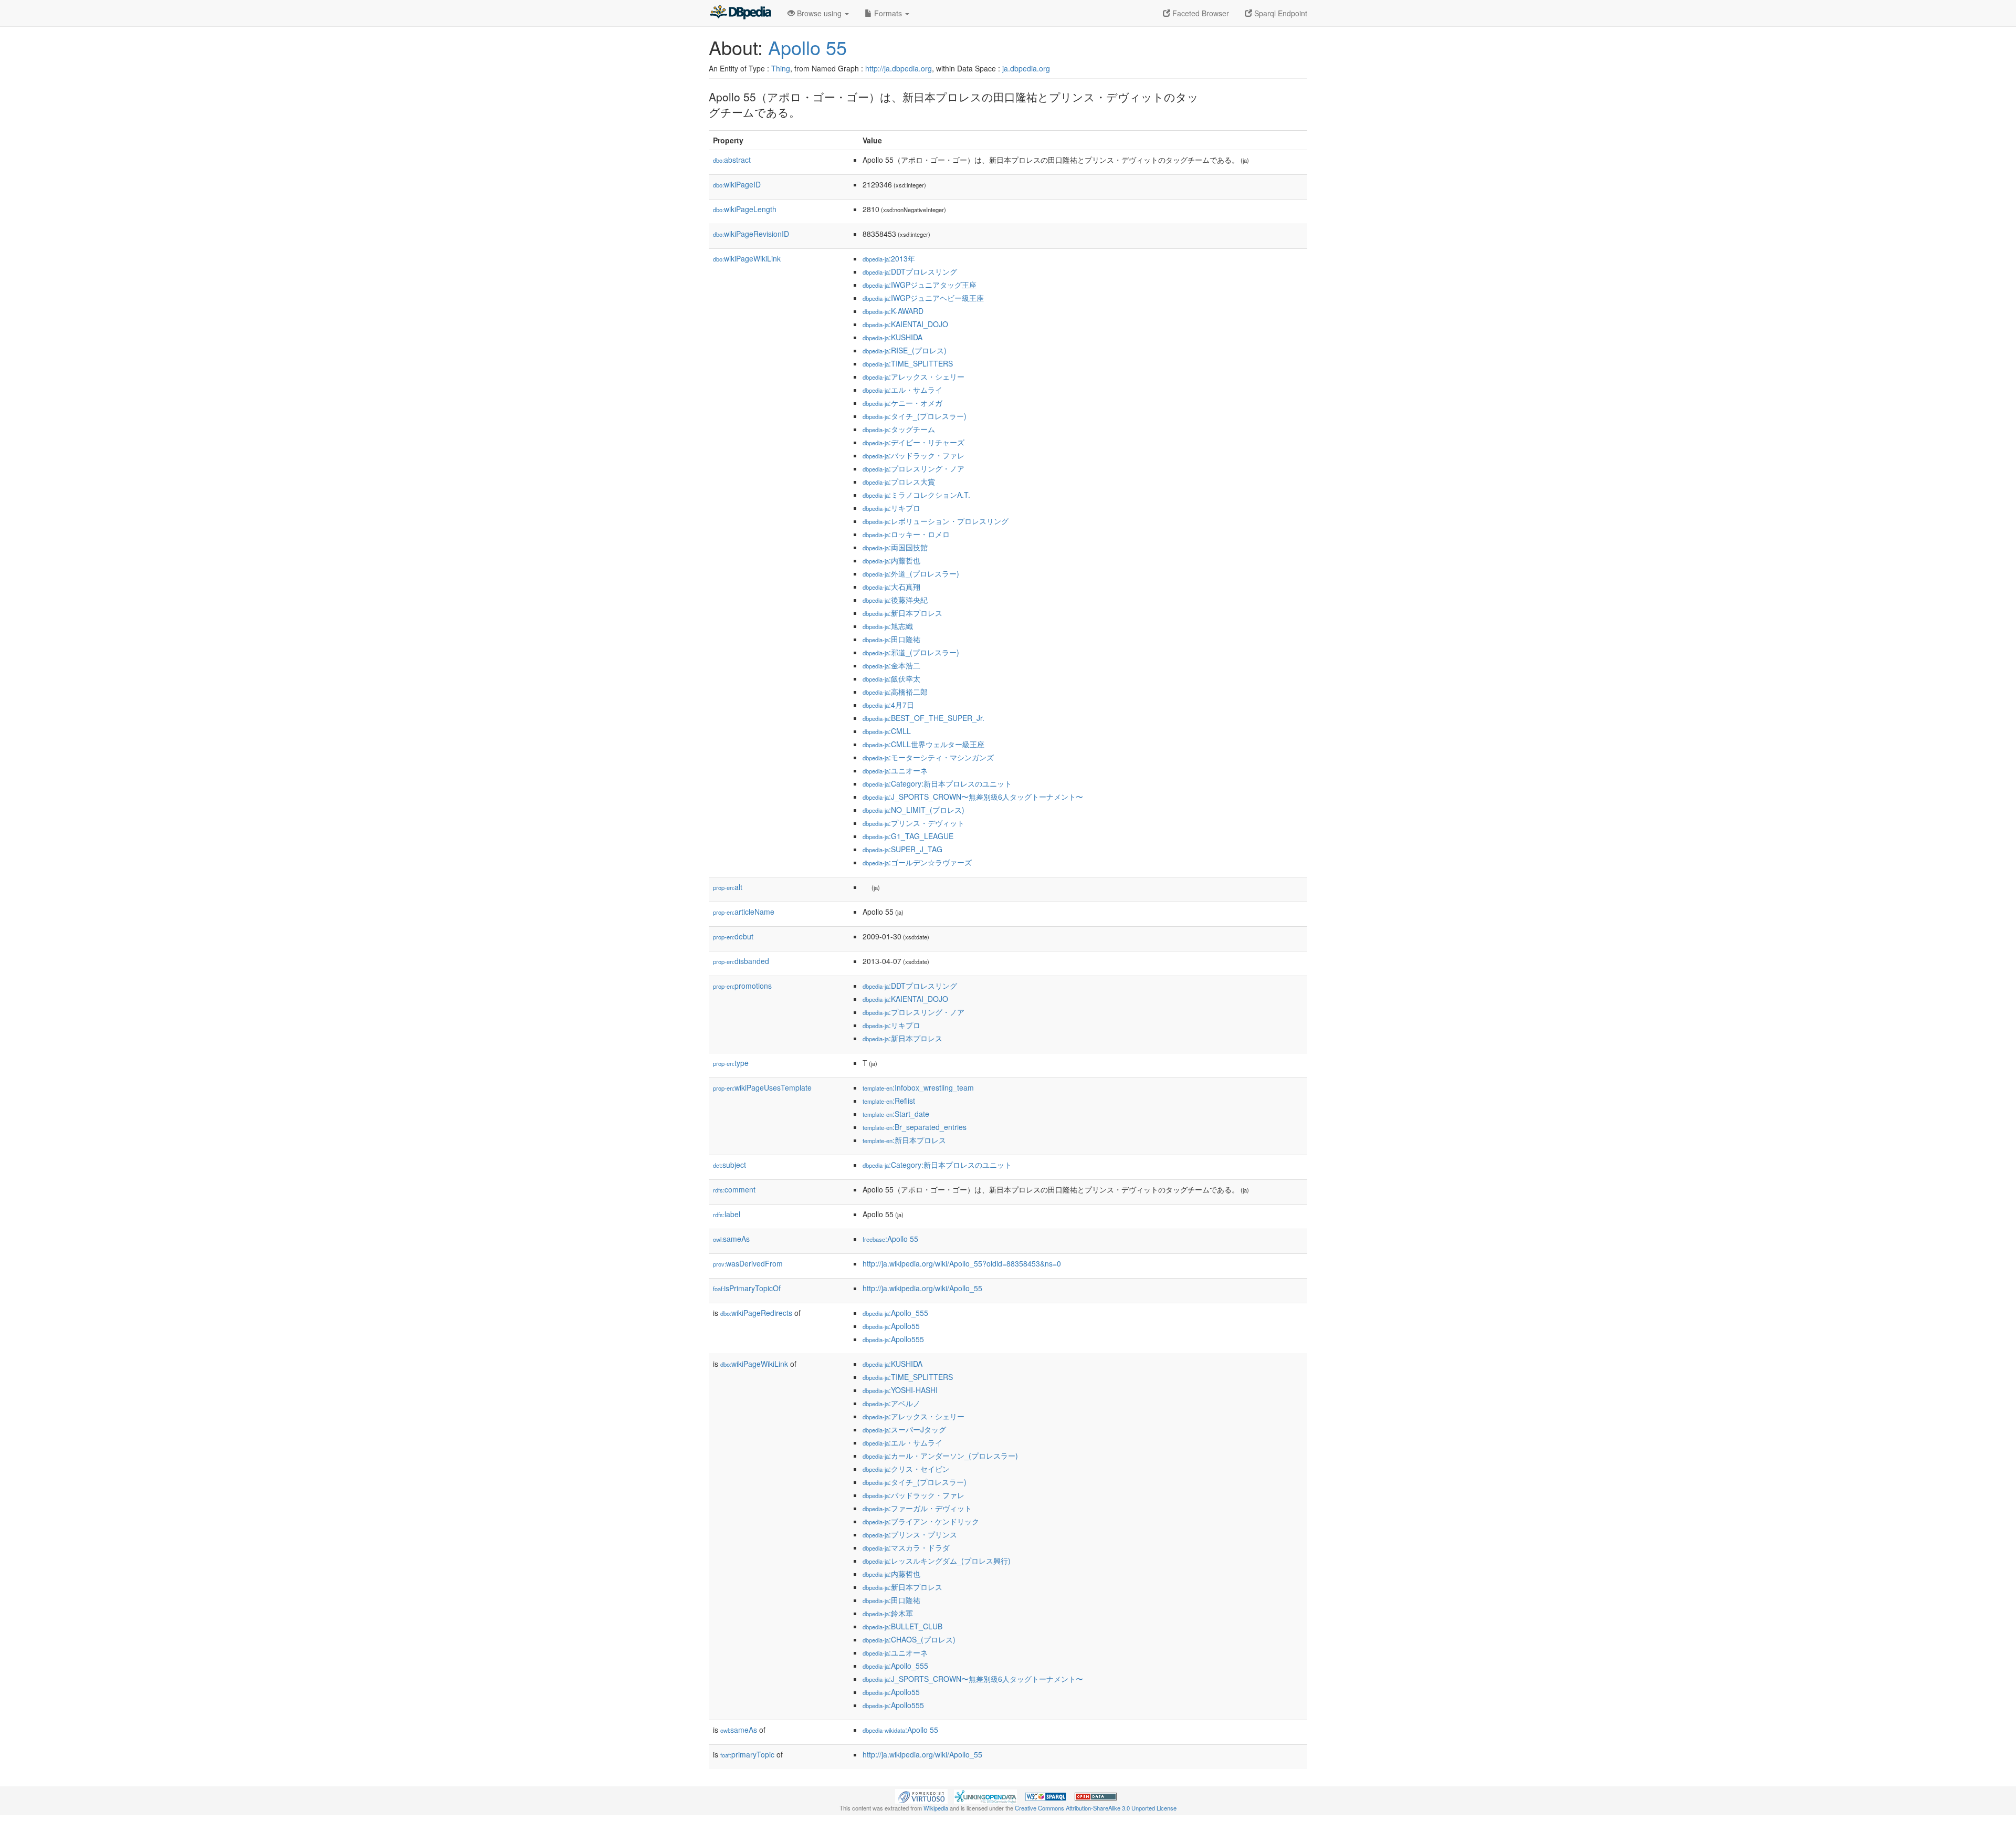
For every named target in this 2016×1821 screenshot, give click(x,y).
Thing (781, 68)
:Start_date (896, 1114)
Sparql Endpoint (1280, 13)
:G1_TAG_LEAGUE (908, 836)
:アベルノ (891, 1403)
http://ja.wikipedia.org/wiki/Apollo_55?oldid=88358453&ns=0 (962, 1263)
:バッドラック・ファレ (913, 455)
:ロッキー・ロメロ (906, 534)
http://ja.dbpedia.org (899, 68)
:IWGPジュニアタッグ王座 (920, 285)
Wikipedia (936, 1808)
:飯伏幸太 (891, 678)
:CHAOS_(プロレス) (909, 1639)
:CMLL (887, 731)
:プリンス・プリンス (910, 1534)
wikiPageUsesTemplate (762, 1087)
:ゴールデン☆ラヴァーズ (917, 862)
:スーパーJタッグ (904, 1429)
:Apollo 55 (890, 1239)
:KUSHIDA (892, 337)
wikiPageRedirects (756, 1313)
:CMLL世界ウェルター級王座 (923, 744)
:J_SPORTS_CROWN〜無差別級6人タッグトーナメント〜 (973, 797)
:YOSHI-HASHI (900, 1390)
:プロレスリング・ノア (913, 468)
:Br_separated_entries (915, 1127)
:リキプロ (891, 508)
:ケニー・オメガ (902, 403)
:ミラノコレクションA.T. (916, 495)
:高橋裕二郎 (895, 692)
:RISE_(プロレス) (905, 350)
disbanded (741, 961)
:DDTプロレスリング (910, 271)
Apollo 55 (807, 47)
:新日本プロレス (902, 613)
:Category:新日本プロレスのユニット (937, 783)
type (731, 1063)
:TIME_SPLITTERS (908, 363)
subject (729, 1165)
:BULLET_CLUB (902, 1626)
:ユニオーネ (895, 770)
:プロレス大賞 (899, 482)
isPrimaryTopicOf (747, 1288)
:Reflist (889, 1101)
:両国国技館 (895, 547)
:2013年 (889, 258)
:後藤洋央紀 (895, 600)
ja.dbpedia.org (1026, 68)
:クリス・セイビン (906, 1469)
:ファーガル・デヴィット (917, 1508)
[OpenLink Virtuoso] (921, 1795)
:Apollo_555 (895, 1313)
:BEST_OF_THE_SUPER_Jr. (923, 718)
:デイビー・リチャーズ (913, 442)
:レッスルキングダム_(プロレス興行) (937, 1561)
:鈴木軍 (888, 1613)
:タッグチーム (899, 429)
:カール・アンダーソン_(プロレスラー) (940, 1456)
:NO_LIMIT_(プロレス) (913, 810)
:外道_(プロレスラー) (911, 573)
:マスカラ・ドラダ (906, 1547)
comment (734, 1189)
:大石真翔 (891, 587)
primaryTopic (747, 1754)
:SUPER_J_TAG (902, 849)
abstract (732, 160)
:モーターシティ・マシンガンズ (928, 757)
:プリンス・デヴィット (913, 823)
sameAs (731, 1239)
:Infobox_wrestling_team (918, 1087)
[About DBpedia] (740, 13)
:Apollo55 (891, 1326)
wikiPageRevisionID (751, 234)
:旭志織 (888, 626)
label (727, 1214)
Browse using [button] (819, 13)
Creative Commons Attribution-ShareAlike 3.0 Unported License (1096, 1808)
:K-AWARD (893, 311)
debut (733, 936)
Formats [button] (888, 13)
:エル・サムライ (902, 390)
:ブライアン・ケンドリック (921, 1521)
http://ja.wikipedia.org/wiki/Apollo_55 (922, 1288)
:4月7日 (888, 705)
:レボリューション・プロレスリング (936, 521)
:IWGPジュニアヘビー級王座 (923, 298)
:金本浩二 (891, 665)
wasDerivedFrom (748, 1263)
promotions (742, 986)
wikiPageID (737, 184)
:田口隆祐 (891, 639)
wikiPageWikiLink (747, 258)
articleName (744, 912)
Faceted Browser (1200, 13)
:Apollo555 (893, 1339)
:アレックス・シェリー (913, 376)
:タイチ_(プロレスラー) (915, 416)
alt (728, 887)
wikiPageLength (745, 209)
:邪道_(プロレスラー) (911, 652)
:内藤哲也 (891, 560)
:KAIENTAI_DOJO (905, 324)
